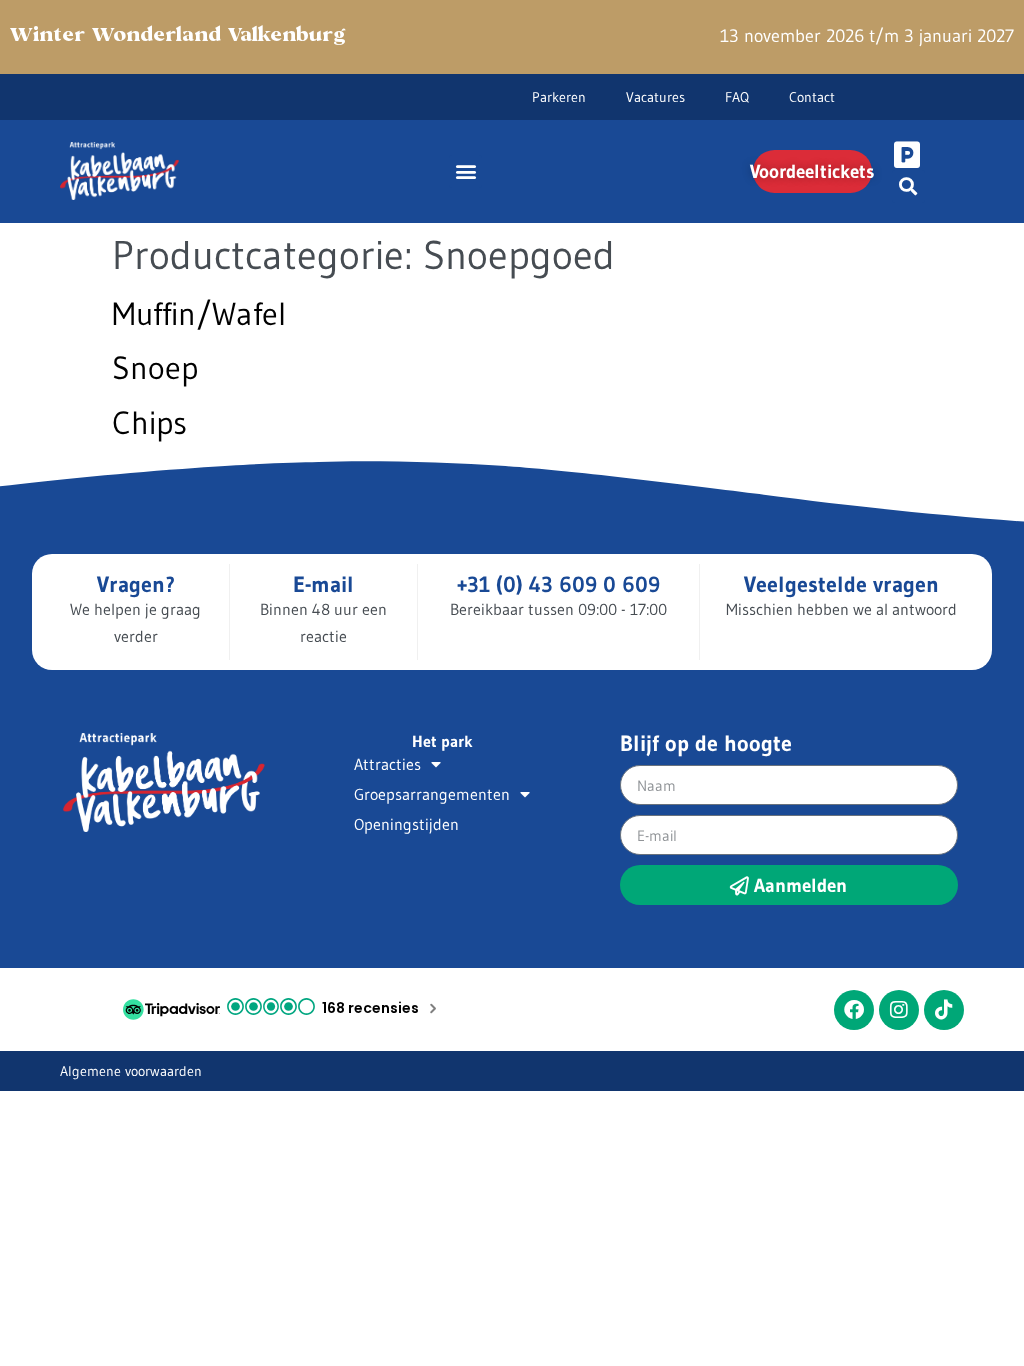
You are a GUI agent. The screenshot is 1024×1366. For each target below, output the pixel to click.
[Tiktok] (944, 1010)
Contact (812, 97)
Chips (149, 422)
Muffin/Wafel (199, 313)
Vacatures (655, 97)
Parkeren (559, 97)
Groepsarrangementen (432, 794)
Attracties (387, 764)
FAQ (737, 97)
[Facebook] (854, 1010)
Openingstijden (406, 824)
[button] (465, 171)
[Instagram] (899, 1010)
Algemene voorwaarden (131, 1071)
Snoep (155, 367)
